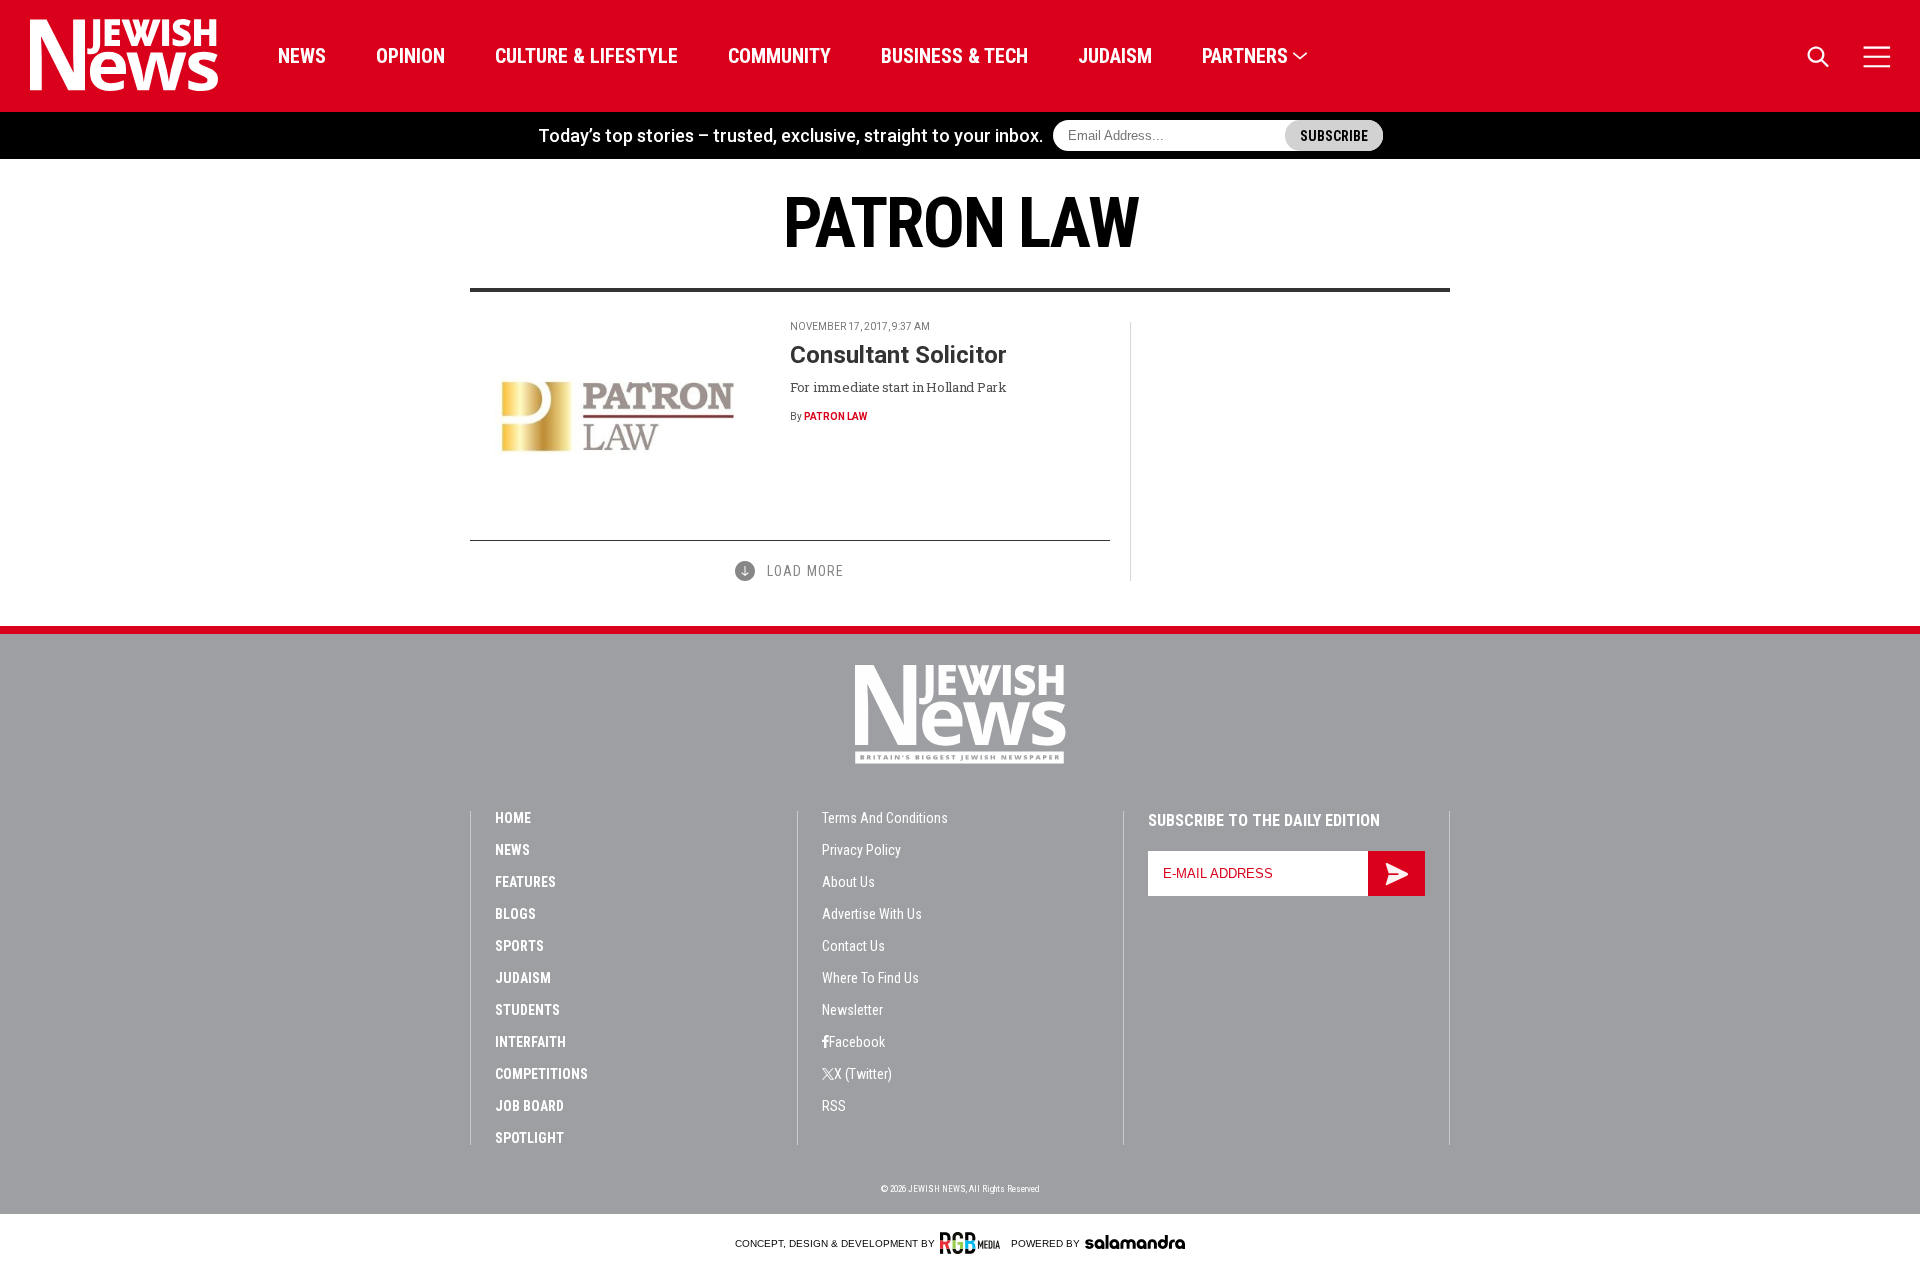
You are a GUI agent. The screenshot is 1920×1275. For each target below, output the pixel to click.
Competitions (541, 1074)
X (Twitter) (863, 1074)
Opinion (410, 56)
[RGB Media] (973, 1243)
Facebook (857, 1042)
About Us (848, 882)
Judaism (1115, 56)
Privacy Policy (861, 850)
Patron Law (835, 416)
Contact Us (853, 946)
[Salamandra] (1135, 1242)
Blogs (515, 914)
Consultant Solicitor (898, 355)
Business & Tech (954, 56)
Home (513, 818)
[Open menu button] (1877, 56)
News (302, 56)
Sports (519, 946)
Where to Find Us (870, 978)
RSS (834, 1106)
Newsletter (852, 1010)
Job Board (529, 1106)
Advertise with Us (872, 914)
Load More (805, 571)
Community (779, 56)
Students (527, 1010)
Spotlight (529, 1138)
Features (525, 882)
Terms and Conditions (885, 818)
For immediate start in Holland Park (898, 387)
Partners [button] (1245, 56)
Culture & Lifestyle (586, 56)
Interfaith (530, 1042)
